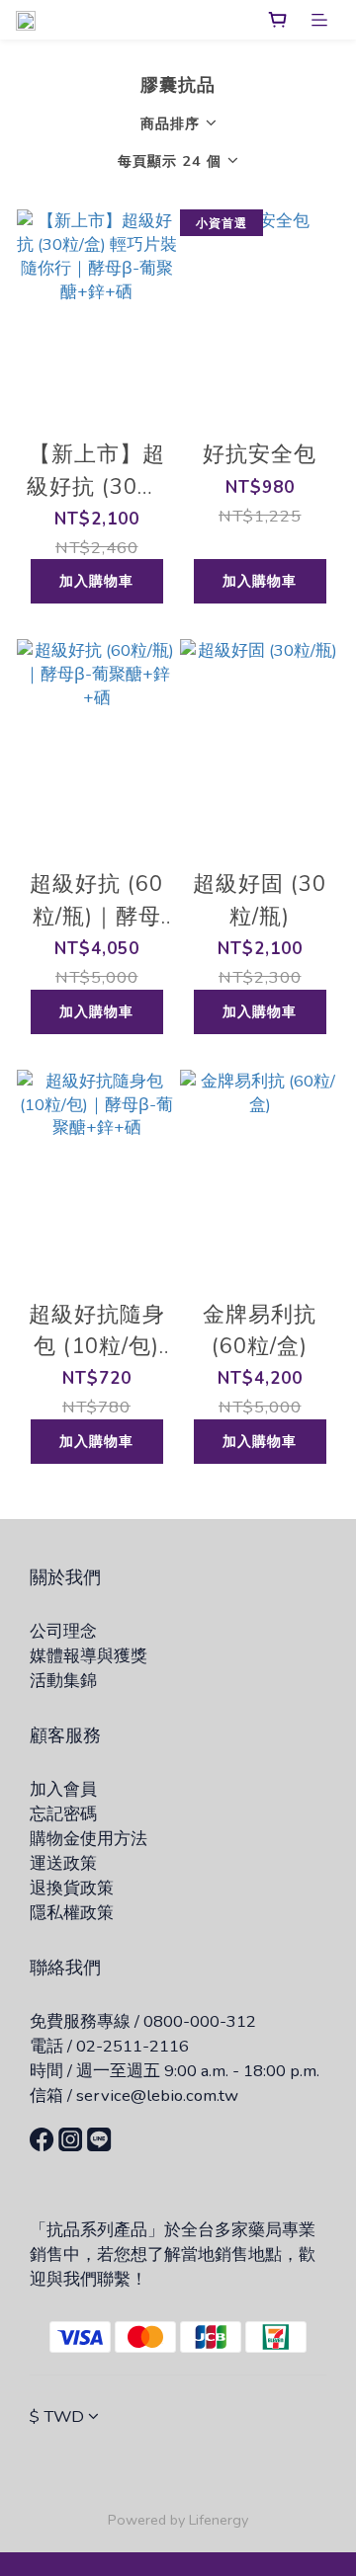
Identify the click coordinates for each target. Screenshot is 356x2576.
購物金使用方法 (89, 1839)
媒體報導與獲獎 (89, 1656)
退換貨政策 (72, 1888)
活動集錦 (63, 1681)
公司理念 (63, 1631)
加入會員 (63, 1789)
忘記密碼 (63, 1814)
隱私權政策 (72, 1913)
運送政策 (63, 1863)
